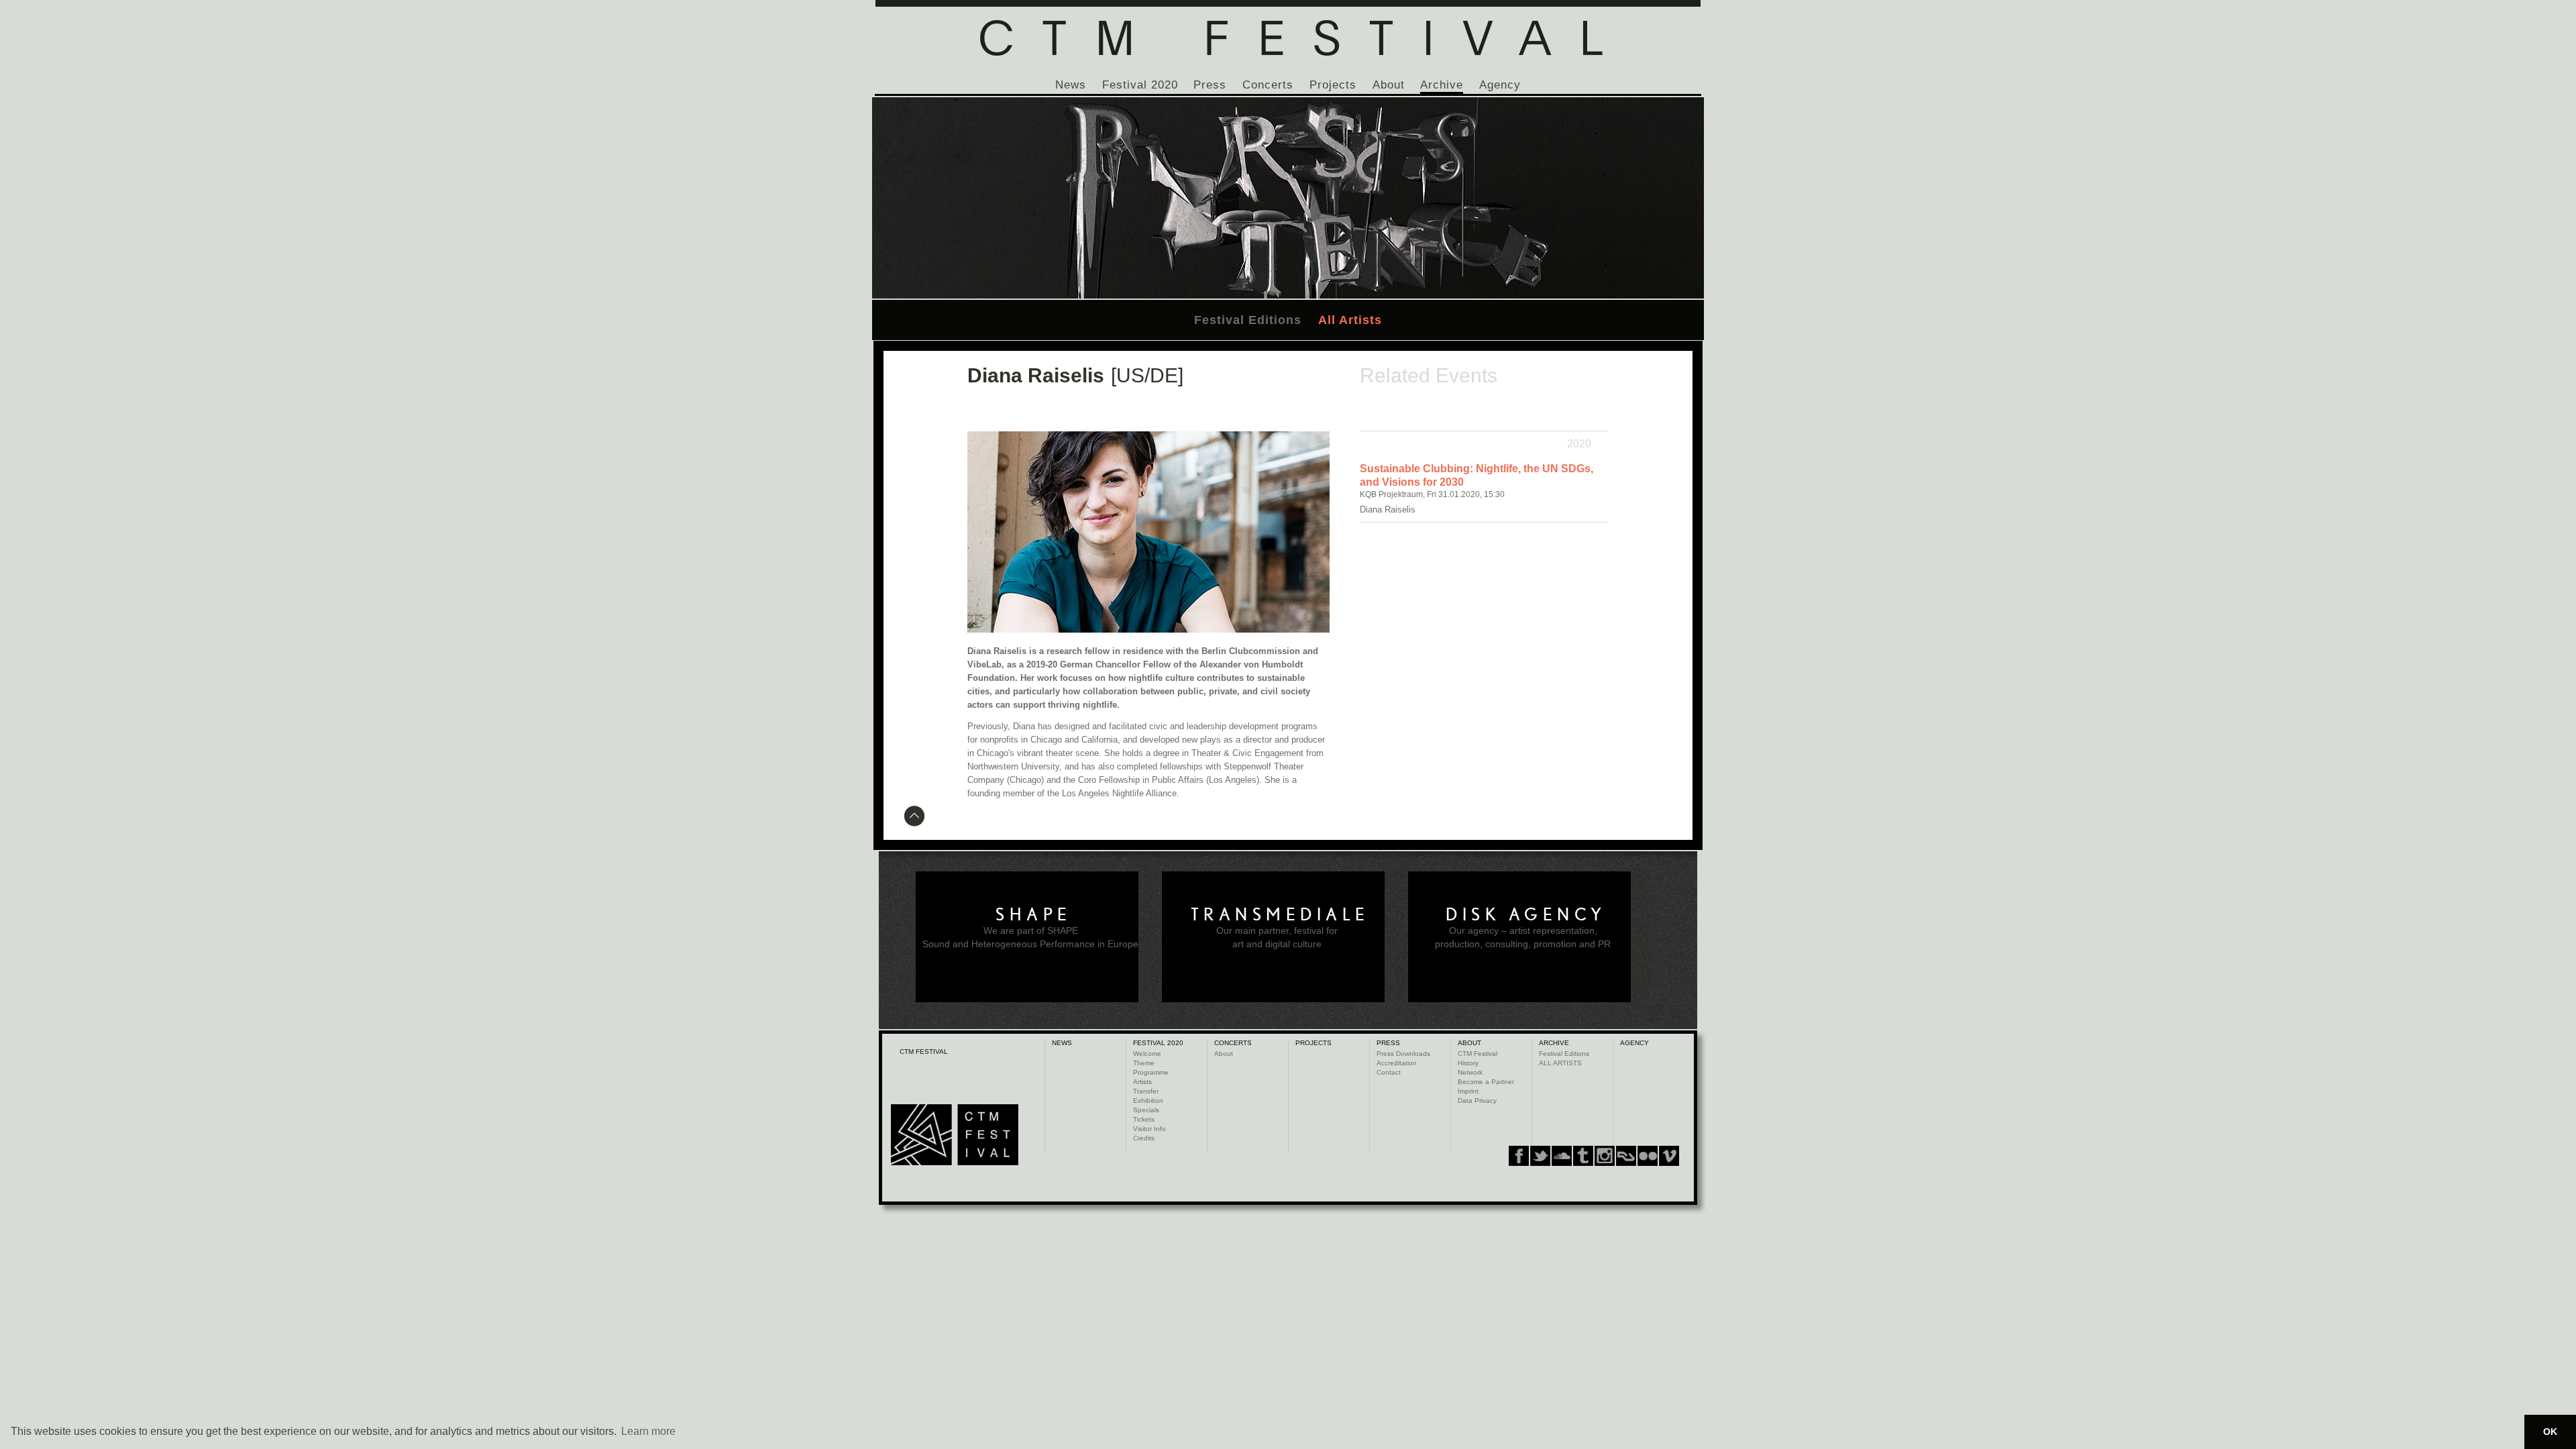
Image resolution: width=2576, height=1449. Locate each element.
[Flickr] (1605, 1156)
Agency (1500, 85)
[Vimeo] (1626, 1156)
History (1468, 1063)
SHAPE (1034, 914)
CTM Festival (1478, 1054)
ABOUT (1469, 1043)
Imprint (1468, 1091)
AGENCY (1634, 1043)
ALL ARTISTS (1560, 1063)
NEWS (1062, 1043)
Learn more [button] (648, 1431)
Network (1470, 1072)
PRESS (1388, 1043)
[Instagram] (1583, 1156)
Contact (1389, 1072)
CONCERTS (1233, 1043)
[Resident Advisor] (1669, 1156)
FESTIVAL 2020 (1158, 1043)
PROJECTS (1313, 1043)
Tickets (1144, 1119)
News (1071, 85)
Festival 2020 (1140, 85)
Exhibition (1148, 1101)
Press (1210, 85)
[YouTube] (1648, 1156)
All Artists (1350, 320)
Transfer (1146, 1091)
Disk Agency (1526, 914)
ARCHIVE (1554, 1043)
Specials (1146, 1110)
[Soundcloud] (1562, 1156)
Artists (1142, 1082)
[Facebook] (1519, 1156)
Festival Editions (1248, 320)
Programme (1151, 1072)
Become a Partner (1486, 1082)
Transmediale (1280, 914)
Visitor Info (1149, 1129)
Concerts (1268, 85)
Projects (1333, 85)
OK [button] (2550, 1432)
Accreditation (1397, 1063)
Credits (1144, 1138)
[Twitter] (1540, 1156)
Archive (1442, 85)
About (1389, 85)
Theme (1144, 1063)
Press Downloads (1403, 1054)
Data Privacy (1477, 1101)
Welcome (1147, 1054)
